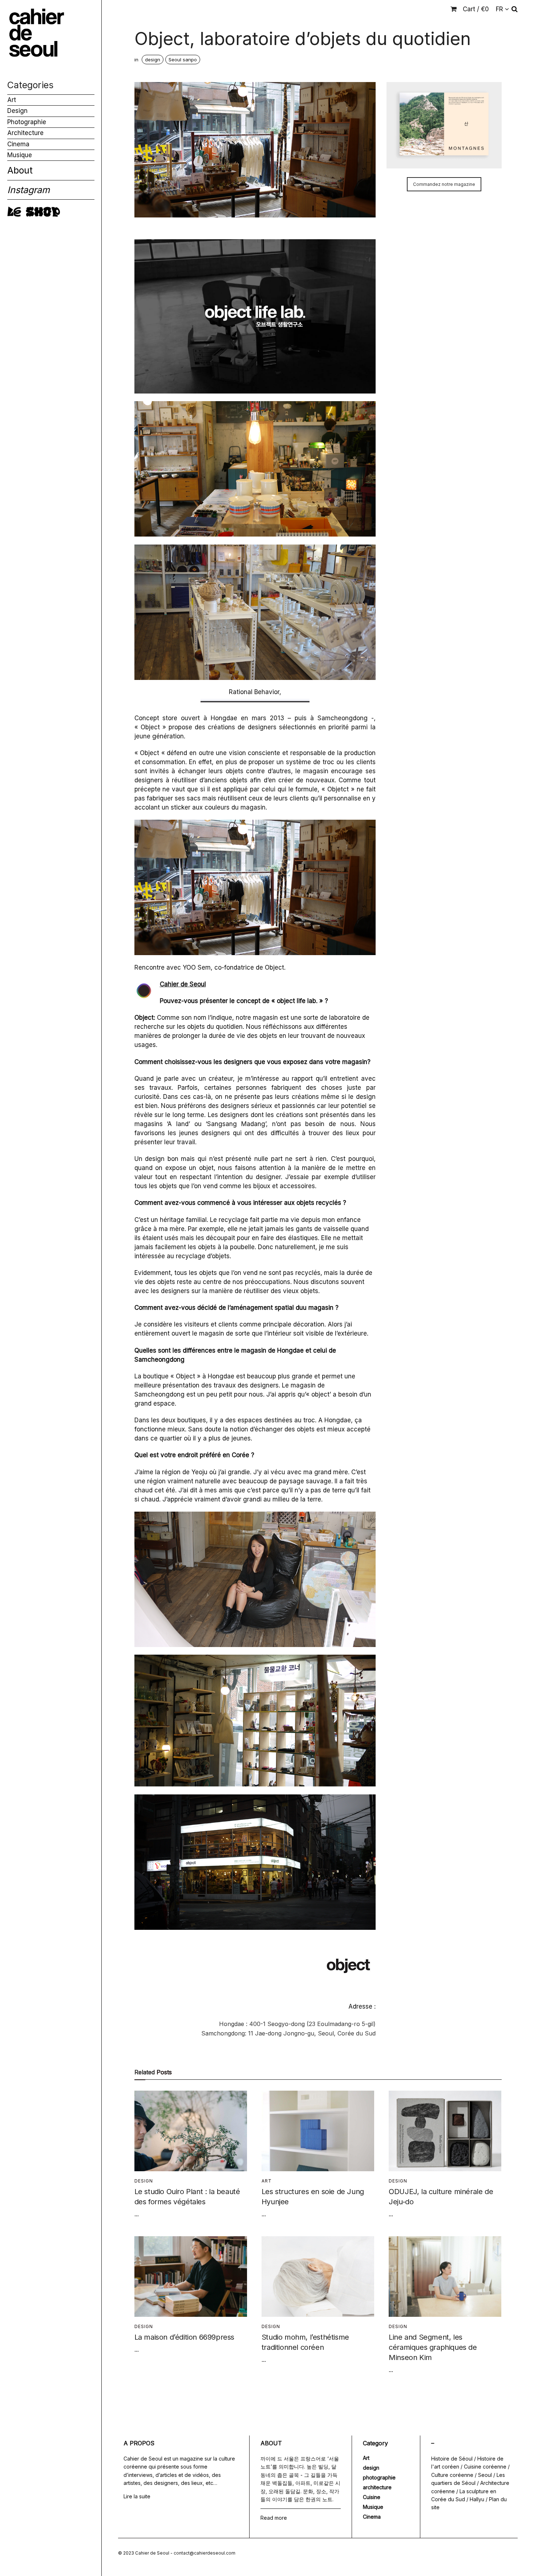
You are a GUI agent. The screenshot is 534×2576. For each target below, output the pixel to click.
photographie (379, 2477)
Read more (274, 2518)
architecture (377, 2487)
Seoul (485, 2475)
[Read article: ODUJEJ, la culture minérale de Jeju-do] (445, 2131)
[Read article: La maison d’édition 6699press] (191, 2277)
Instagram (29, 190)
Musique (20, 155)
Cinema (18, 144)
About (20, 170)
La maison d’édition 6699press (184, 2337)
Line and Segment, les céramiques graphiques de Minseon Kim (433, 2347)
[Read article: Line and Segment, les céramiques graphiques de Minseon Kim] (445, 2277)
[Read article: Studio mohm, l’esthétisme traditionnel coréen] (318, 2277)
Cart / (476, 9)
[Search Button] (515, 9)
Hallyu (477, 2499)
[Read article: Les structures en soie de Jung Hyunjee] (318, 2131)
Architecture (25, 133)
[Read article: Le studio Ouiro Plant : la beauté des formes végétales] (191, 2131)
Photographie (27, 122)
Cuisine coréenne (485, 2467)
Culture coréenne (452, 2475)
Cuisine (372, 2497)
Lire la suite (137, 2496)
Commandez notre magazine (444, 184)
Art (12, 100)
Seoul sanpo (183, 60)
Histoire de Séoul (452, 2459)
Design (17, 111)
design (153, 60)
